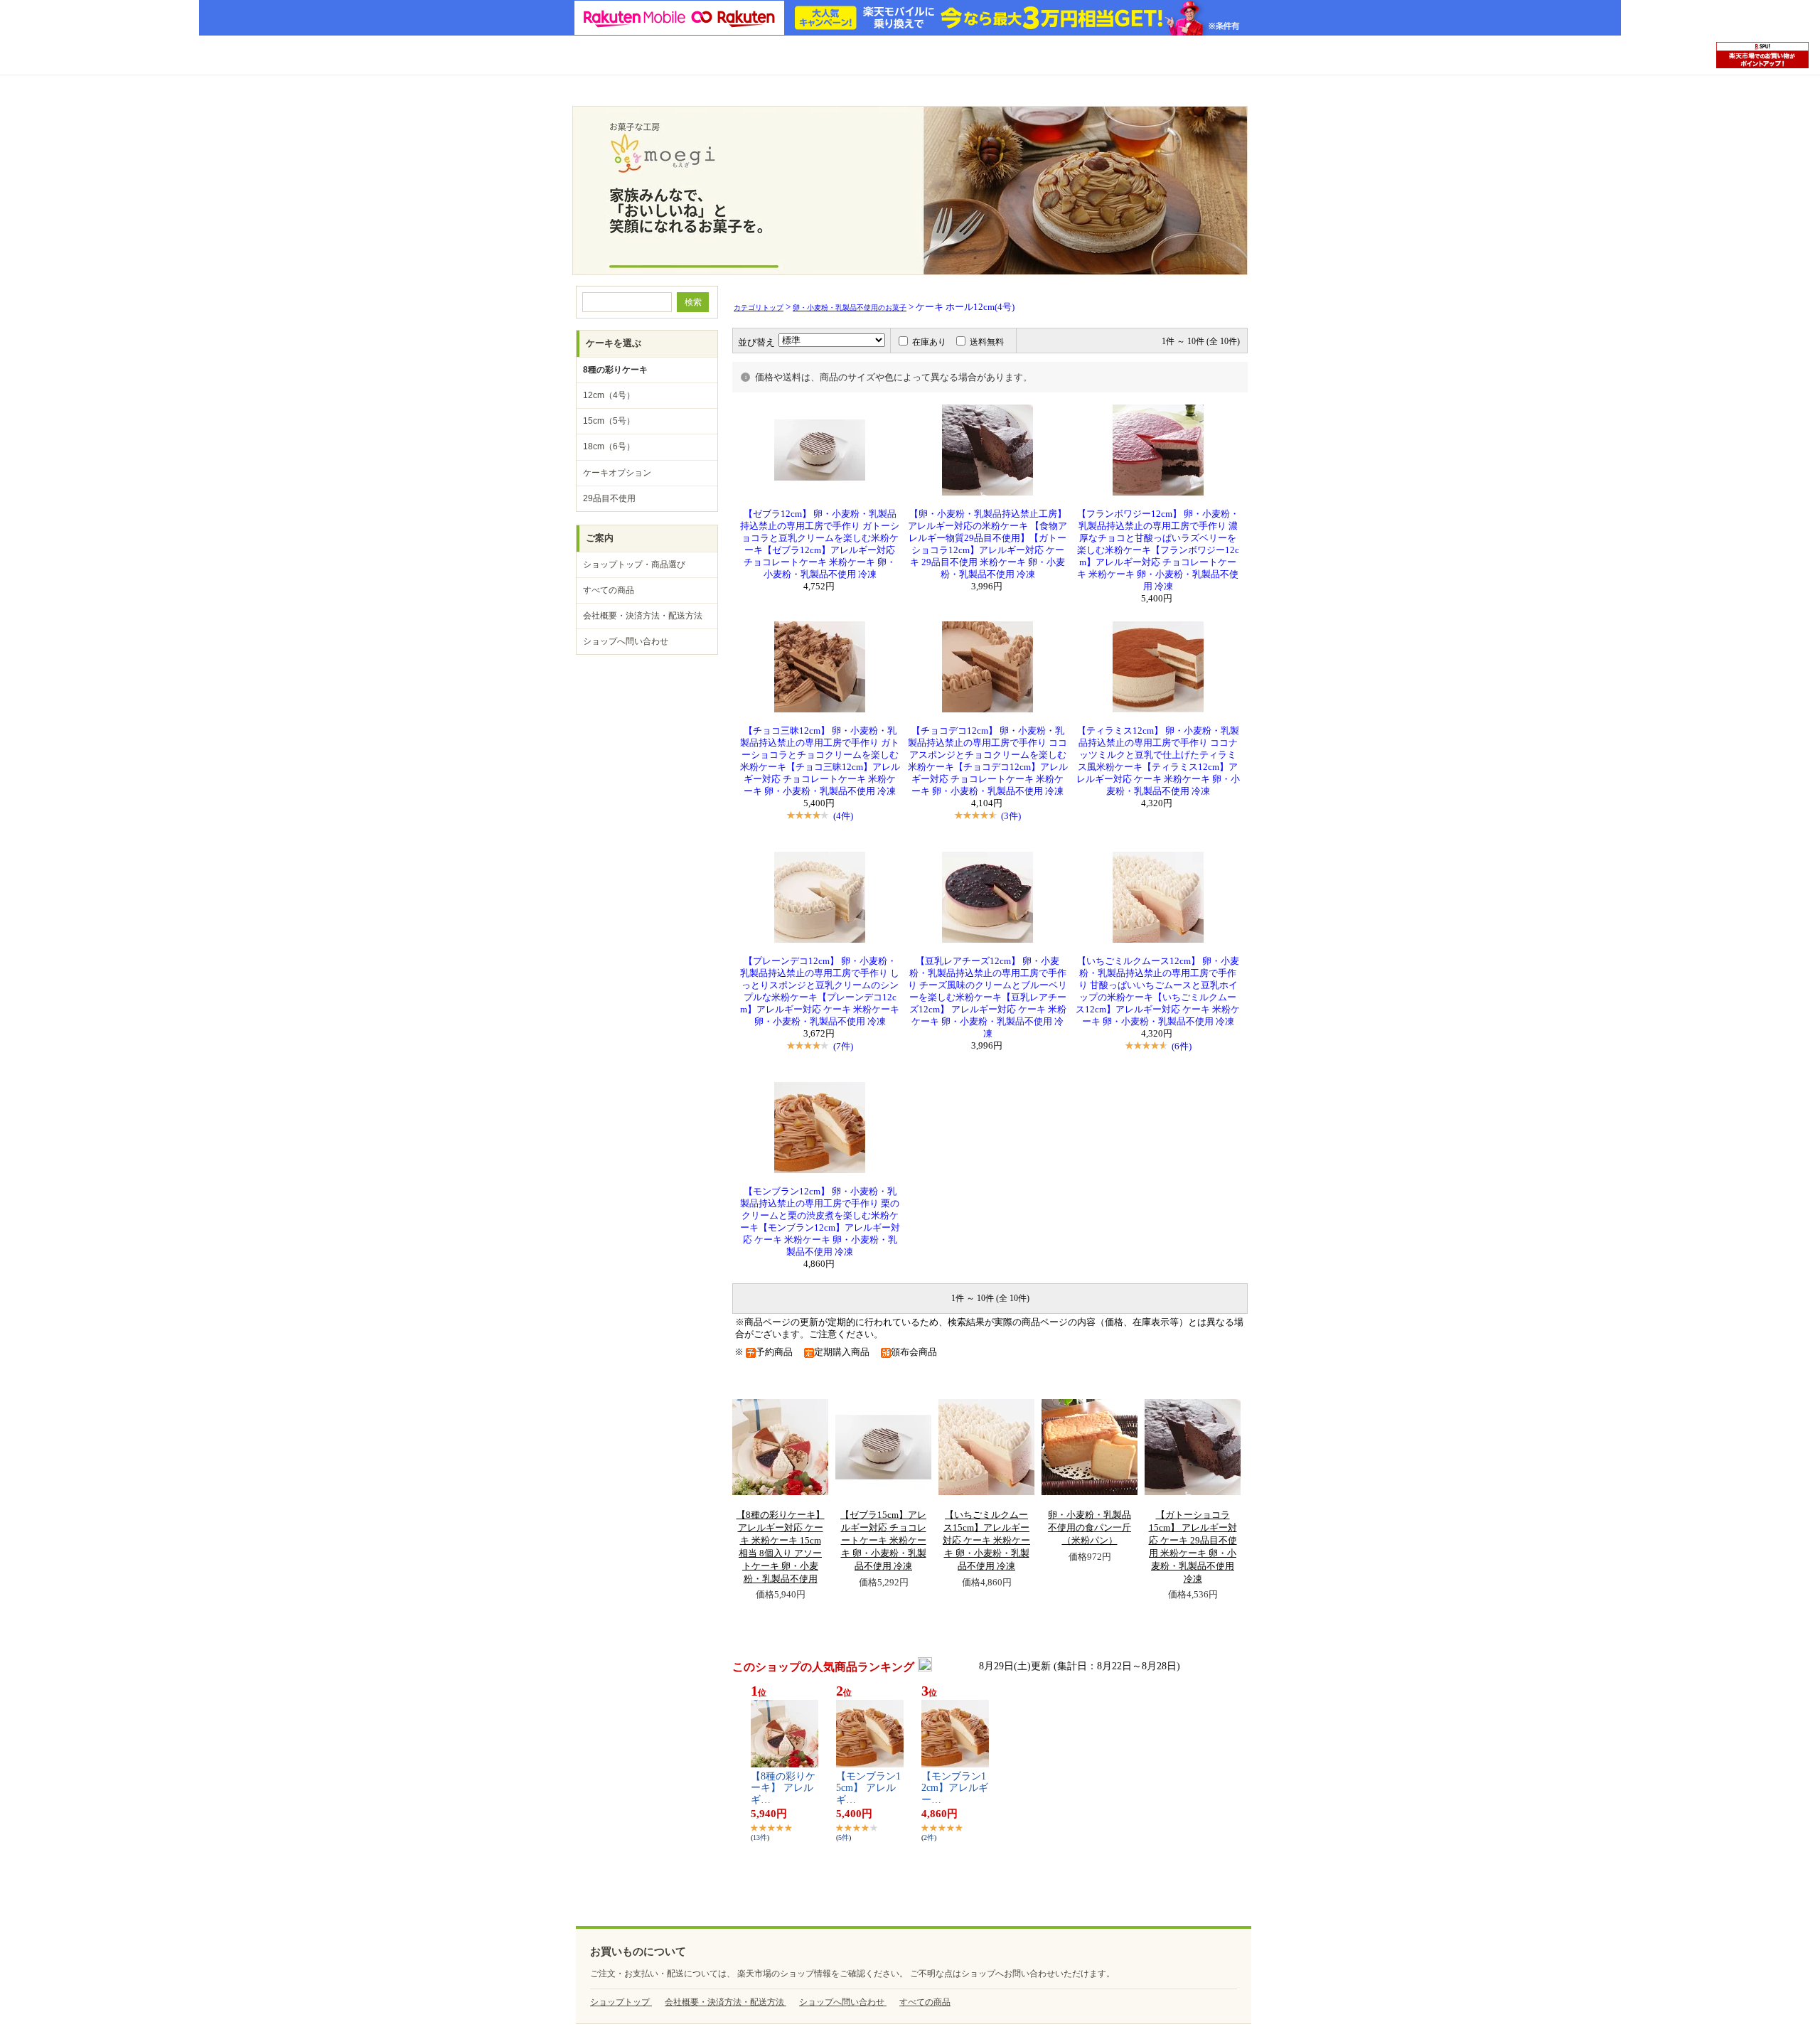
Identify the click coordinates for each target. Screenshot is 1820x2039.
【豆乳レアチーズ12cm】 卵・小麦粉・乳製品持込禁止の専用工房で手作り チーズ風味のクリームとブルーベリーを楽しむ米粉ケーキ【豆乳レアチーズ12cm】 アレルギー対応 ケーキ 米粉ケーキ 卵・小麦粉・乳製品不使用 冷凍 (987, 997)
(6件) (1182, 1046)
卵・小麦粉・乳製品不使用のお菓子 (850, 307)
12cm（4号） (609, 395)
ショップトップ (621, 2002)
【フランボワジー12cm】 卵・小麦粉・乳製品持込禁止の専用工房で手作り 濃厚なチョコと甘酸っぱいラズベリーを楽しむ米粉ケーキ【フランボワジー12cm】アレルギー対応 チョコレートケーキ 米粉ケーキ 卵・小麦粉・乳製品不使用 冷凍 (1158, 550)
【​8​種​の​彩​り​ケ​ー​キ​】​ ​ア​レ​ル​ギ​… (783, 1788)
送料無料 (987, 342)
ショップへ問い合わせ (626, 641)
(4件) (843, 816)
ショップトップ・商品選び (634, 564)
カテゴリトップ (759, 307)
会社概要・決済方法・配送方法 (643, 616)
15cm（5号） (609, 421)
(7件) (843, 1046)
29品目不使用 (609, 498)
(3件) (1011, 816)
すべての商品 (609, 590)
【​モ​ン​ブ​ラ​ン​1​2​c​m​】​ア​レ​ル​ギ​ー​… (955, 1788)
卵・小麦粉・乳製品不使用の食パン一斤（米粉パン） (1090, 1528)
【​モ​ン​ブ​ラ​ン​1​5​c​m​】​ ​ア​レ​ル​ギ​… (868, 1788)
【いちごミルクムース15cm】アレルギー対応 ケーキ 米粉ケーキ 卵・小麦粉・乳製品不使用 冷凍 (986, 1541)
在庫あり (929, 342)
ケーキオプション (617, 473)
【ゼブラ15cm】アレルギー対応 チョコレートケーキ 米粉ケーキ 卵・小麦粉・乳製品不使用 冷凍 (883, 1541)
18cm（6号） (609, 446)
